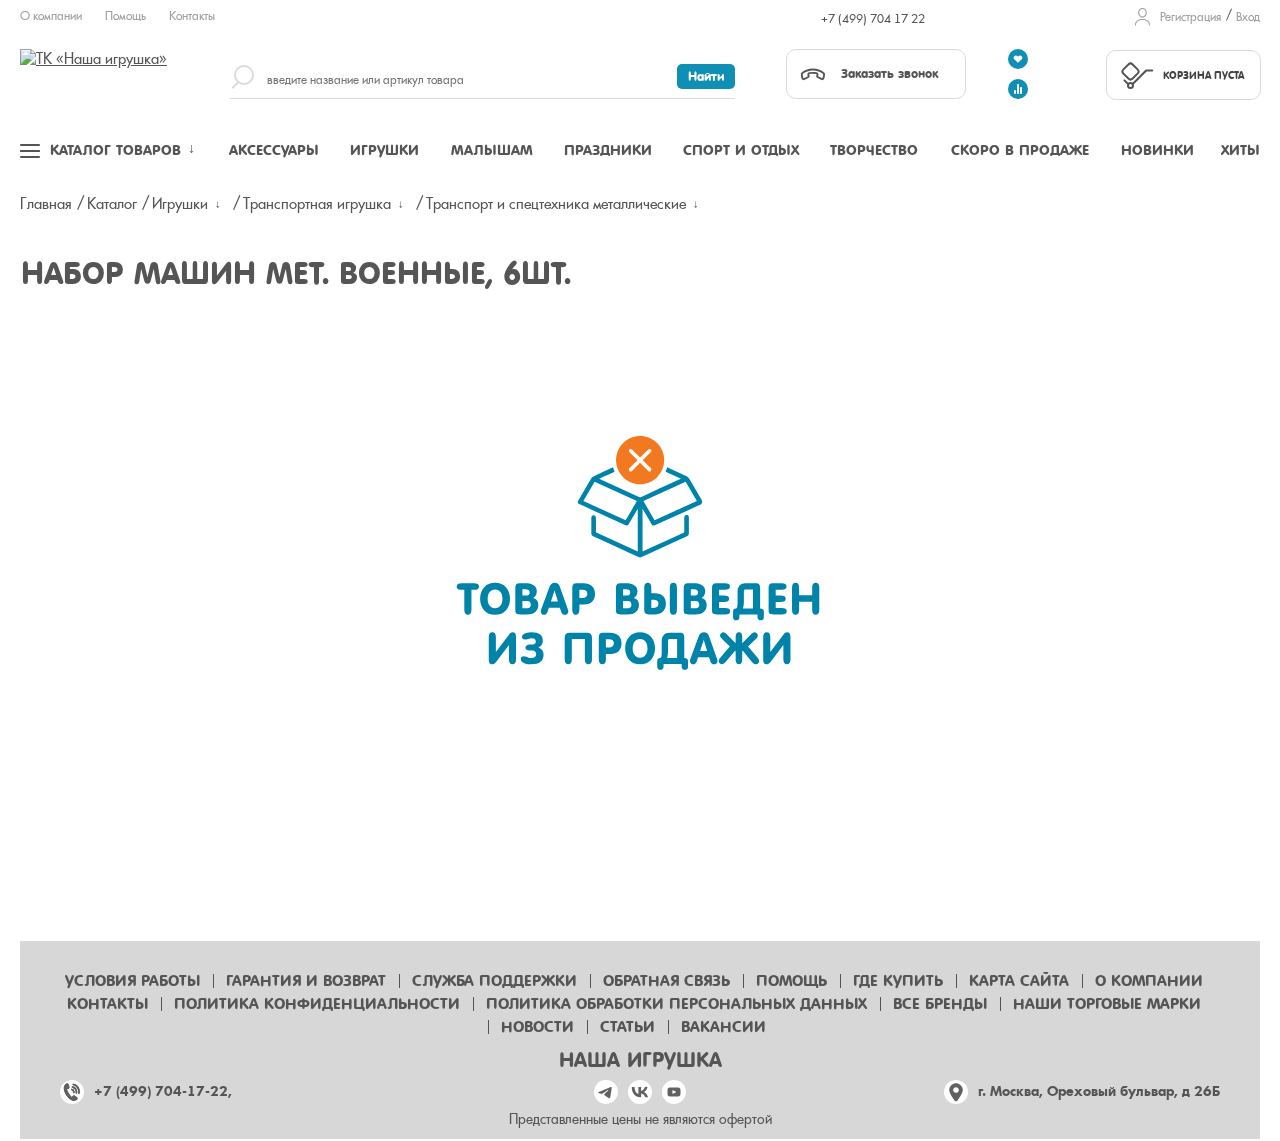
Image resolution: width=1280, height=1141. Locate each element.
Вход (1248, 17)
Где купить (898, 981)
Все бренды (940, 1004)
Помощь (125, 16)
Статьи (627, 1027)
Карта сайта (1019, 981)
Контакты (192, 16)
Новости (537, 1027)
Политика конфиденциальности (317, 1004)
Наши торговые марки (1107, 1004)
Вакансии (723, 1027)
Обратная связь (666, 981)
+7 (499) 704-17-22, (163, 1091)
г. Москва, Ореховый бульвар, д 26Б (1099, 1091)
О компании (51, 16)
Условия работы (132, 981)
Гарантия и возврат (306, 981)
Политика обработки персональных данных (676, 1004)
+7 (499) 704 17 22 (873, 19)
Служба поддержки (494, 981)
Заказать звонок (889, 73)
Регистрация (1190, 17)
